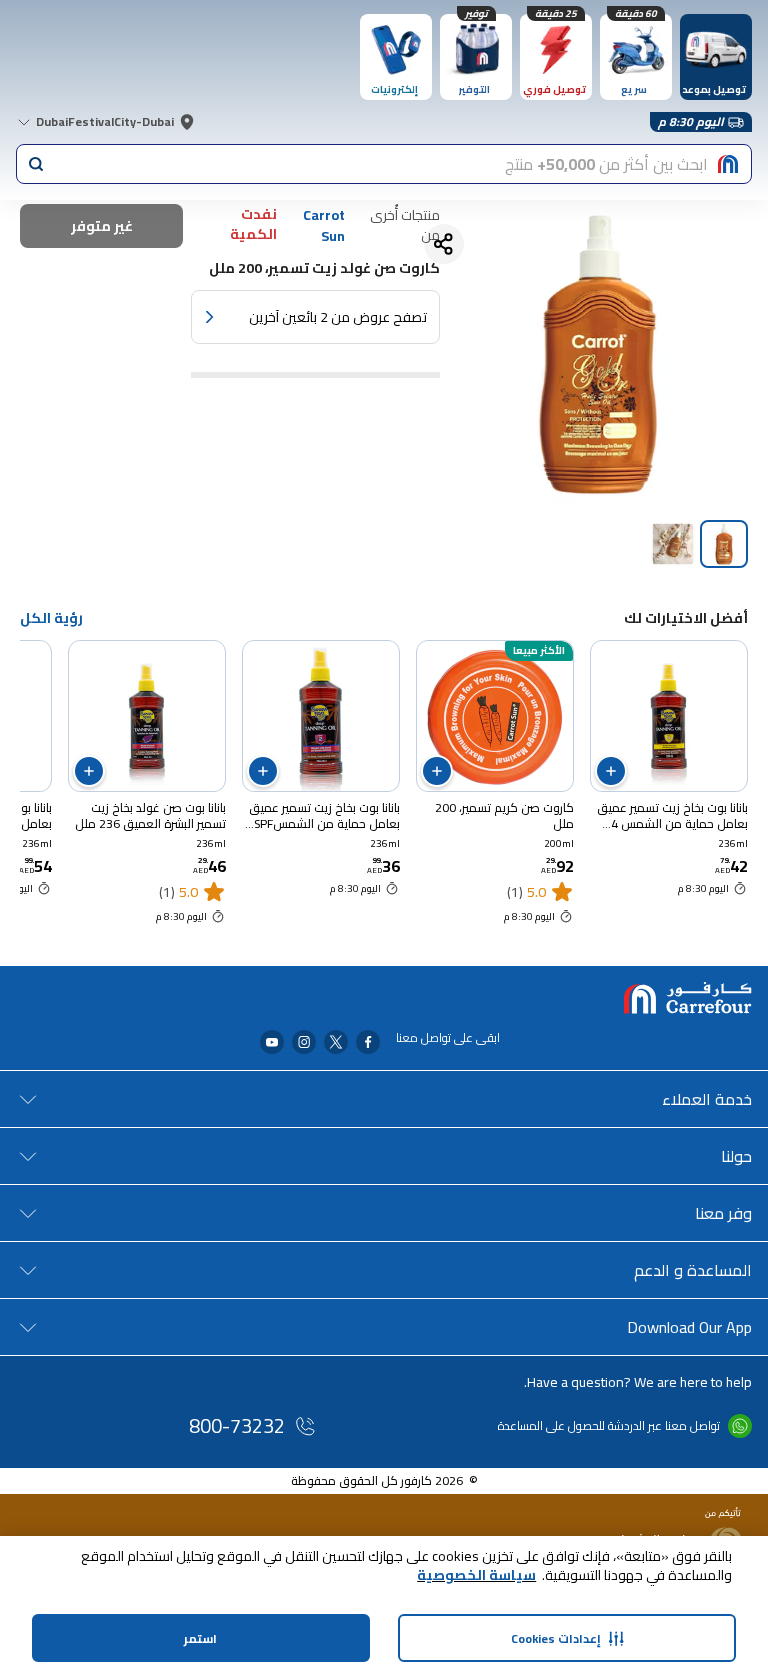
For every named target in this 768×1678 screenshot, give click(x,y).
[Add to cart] (611, 771)
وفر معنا (723, 1213)
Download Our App (689, 1327)
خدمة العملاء (707, 1099)
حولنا (736, 1156)
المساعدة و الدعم (693, 1270)
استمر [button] (200, 1638)
